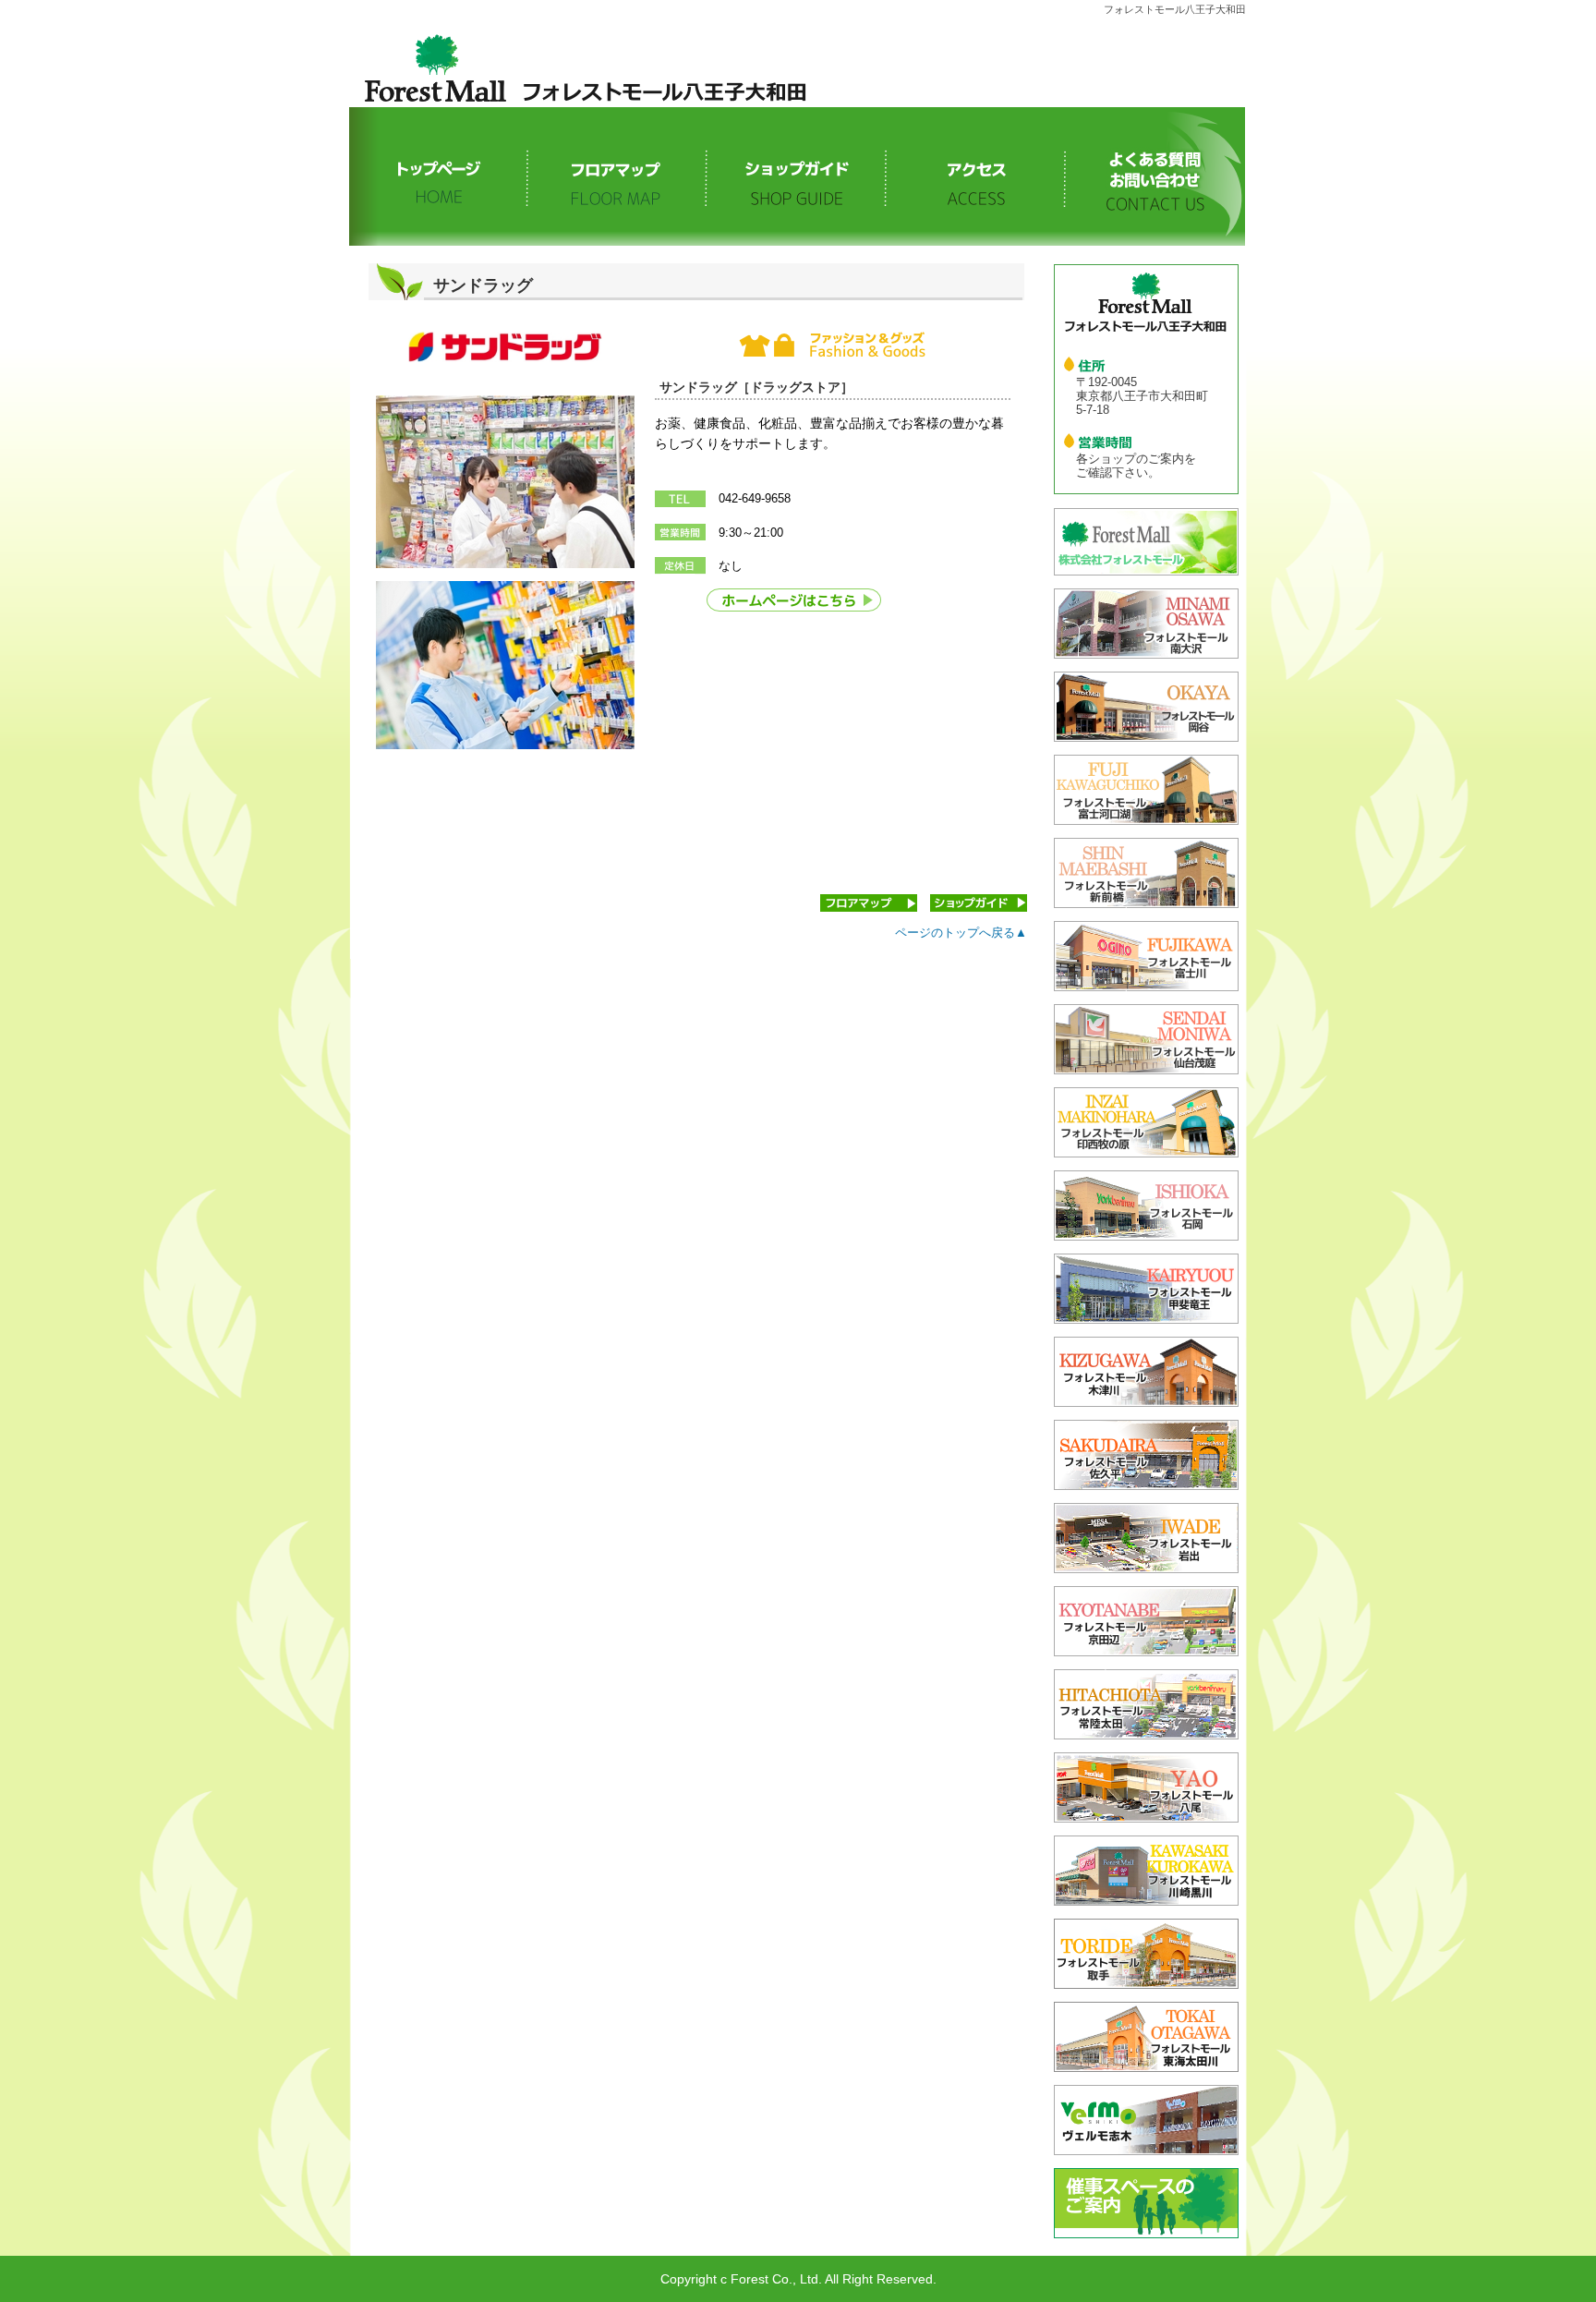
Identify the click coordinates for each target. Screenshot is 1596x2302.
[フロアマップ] (618, 176)
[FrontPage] (439, 176)
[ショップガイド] (797, 176)
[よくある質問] (1155, 176)
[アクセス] (976, 176)
